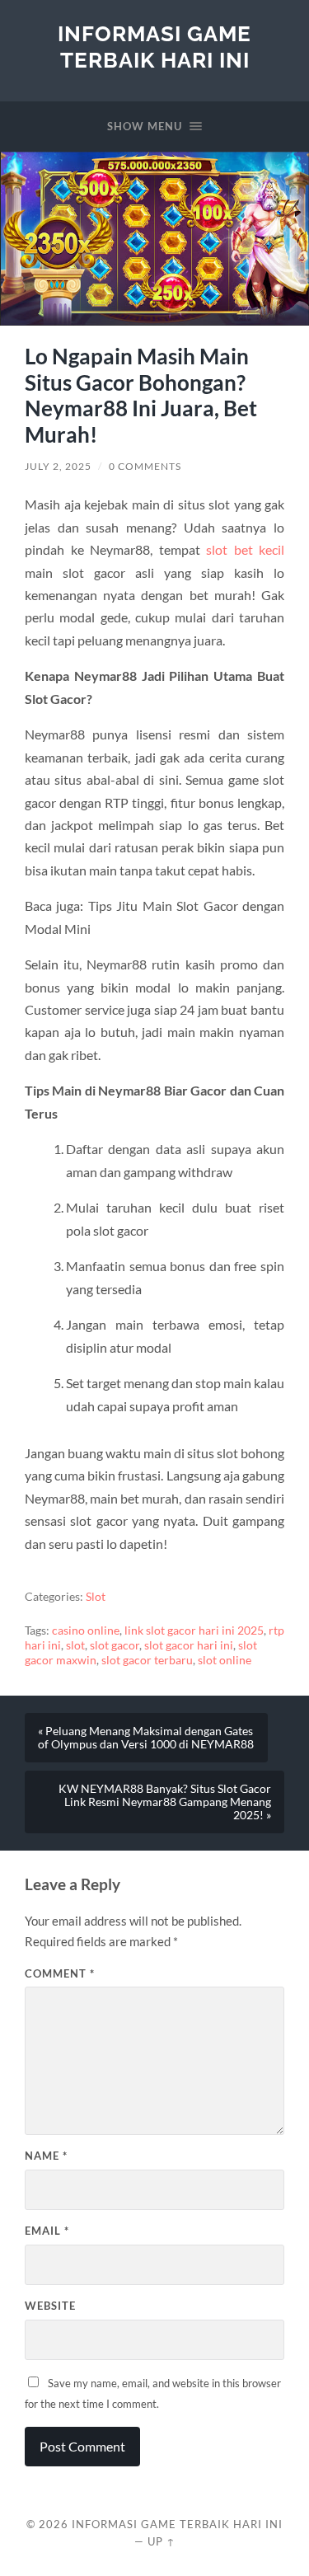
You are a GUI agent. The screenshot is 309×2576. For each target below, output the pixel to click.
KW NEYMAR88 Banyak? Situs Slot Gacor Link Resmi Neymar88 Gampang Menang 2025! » (165, 1802)
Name (46, 2156)
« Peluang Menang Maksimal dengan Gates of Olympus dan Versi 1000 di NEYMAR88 (146, 1738)
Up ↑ (162, 2541)
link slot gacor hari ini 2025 (194, 1631)
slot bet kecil (245, 549)
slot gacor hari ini (189, 1645)
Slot (96, 1597)
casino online (86, 1631)
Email (47, 2231)
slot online (225, 1660)
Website (50, 2306)
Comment (60, 1973)
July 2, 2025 (58, 466)
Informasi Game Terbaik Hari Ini (154, 47)
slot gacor (115, 1645)
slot (75, 1645)
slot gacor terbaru (147, 1660)
